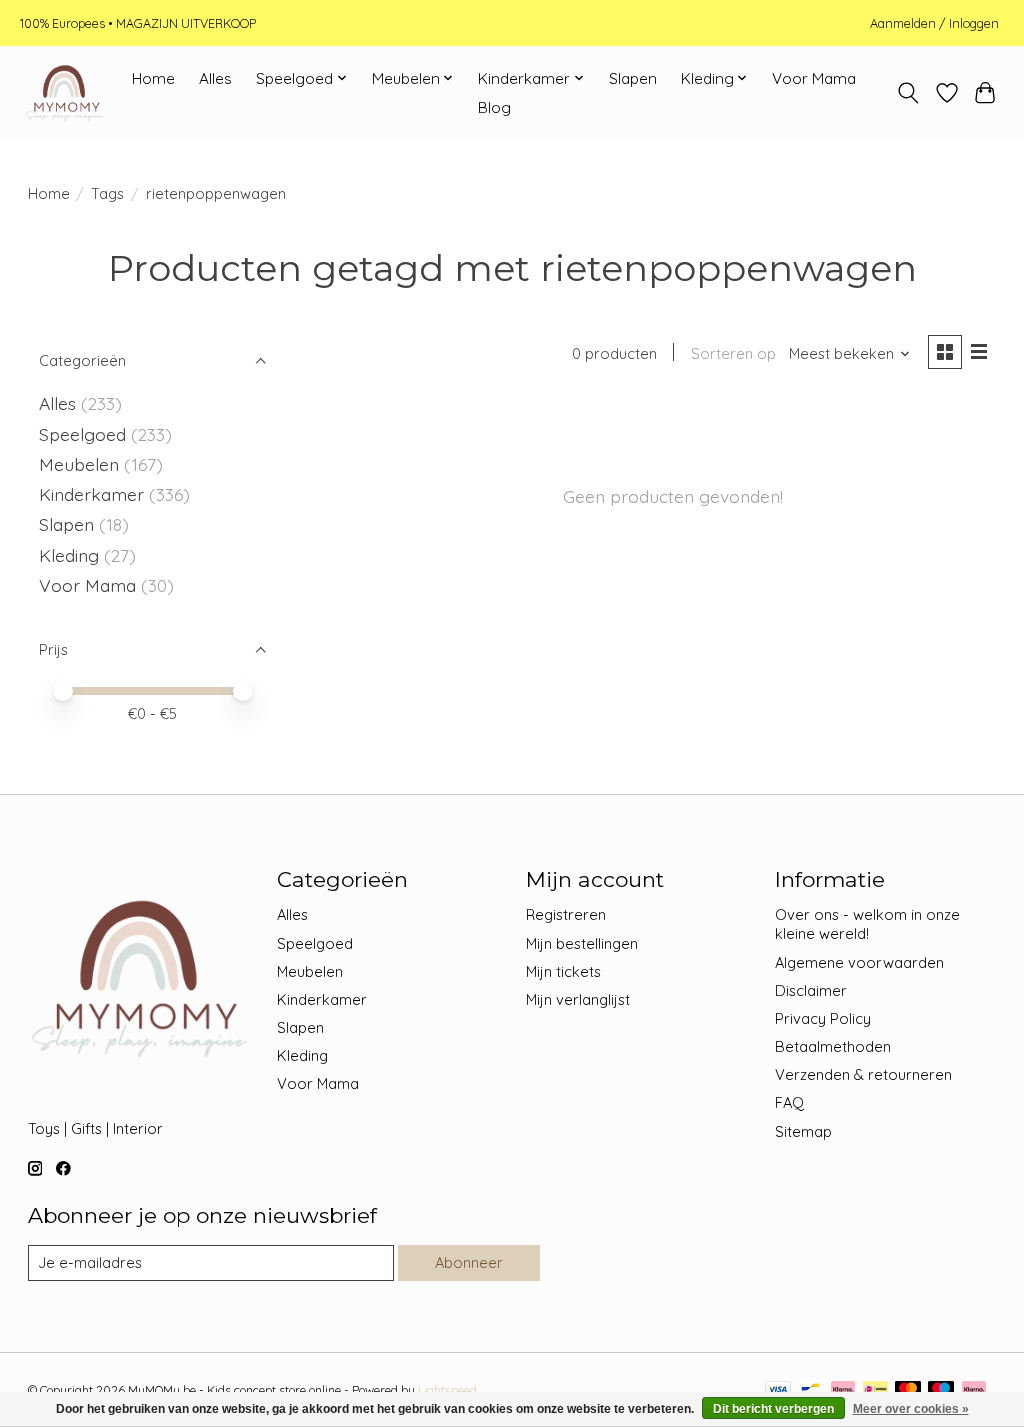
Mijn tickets (563, 971)
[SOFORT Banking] (843, 1390)
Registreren (566, 914)
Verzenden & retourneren (863, 1074)
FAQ (789, 1102)
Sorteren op (733, 353)
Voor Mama (814, 78)
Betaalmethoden (833, 1046)
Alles (215, 78)
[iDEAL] (875, 1390)
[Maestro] (941, 1390)
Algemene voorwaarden (859, 962)
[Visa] (778, 1390)
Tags (107, 193)
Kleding (69, 555)
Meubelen (79, 464)
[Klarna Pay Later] (974, 1390)
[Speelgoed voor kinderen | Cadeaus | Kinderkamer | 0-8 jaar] (64, 93)
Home (153, 78)
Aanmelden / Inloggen (934, 23)
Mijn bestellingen (582, 943)
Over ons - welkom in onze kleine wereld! (867, 924)
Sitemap (803, 1131)
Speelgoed (82, 434)
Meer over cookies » (911, 1409)
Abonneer (469, 1262)
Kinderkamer (91, 494)
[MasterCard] (908, 1390)
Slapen (633, 78)
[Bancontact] (810, 1390)
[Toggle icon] (907, 93)
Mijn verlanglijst (578, 999)
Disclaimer (811, 990)
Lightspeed (447, 1390)
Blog (494, 107)
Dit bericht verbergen (773, 1409)
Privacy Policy (823, 1018)
